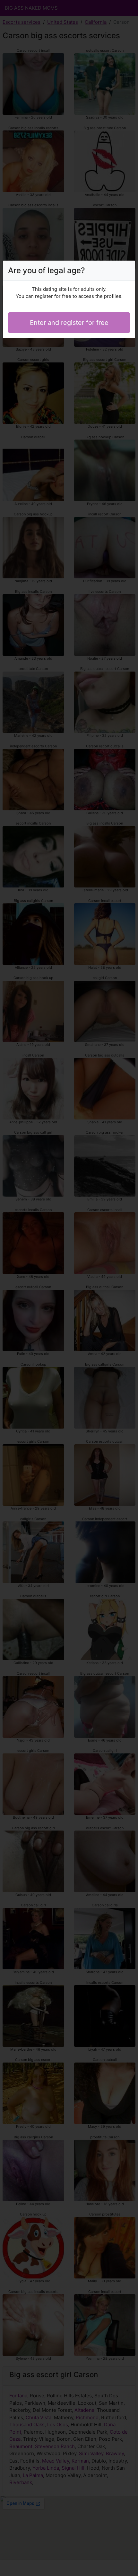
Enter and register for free (69, 323)
